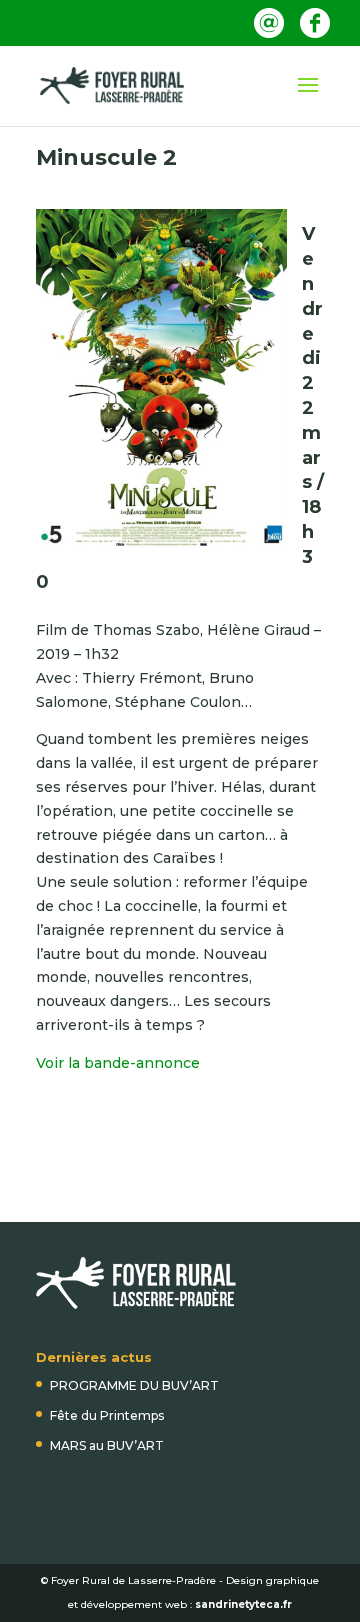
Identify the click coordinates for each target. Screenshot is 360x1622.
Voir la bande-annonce (118, 1063)
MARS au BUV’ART (107, 1445)
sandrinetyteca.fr (243, 1604)
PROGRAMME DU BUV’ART (134, 1385)
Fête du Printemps (107, 1415)
